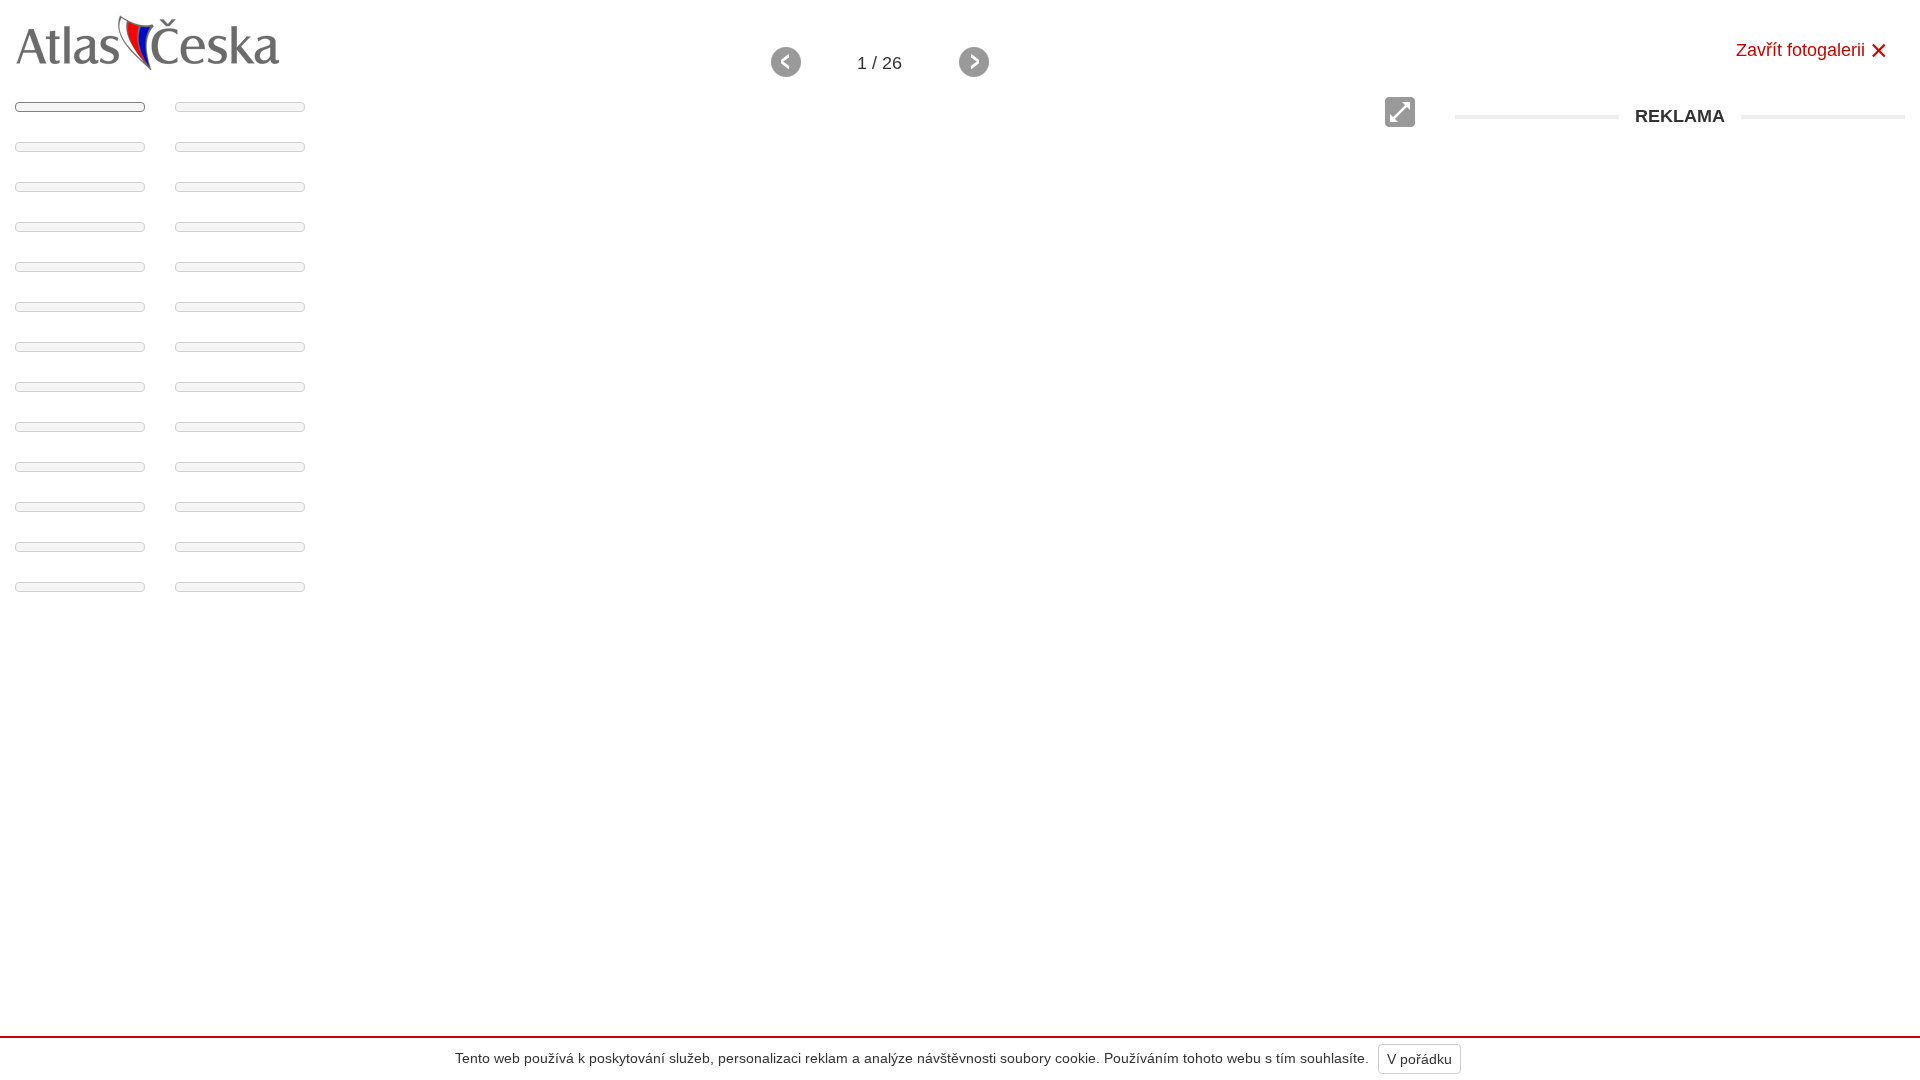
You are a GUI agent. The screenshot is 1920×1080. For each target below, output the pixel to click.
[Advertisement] (1680, 277)
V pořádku (1419, 1059)
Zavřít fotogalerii (1800, 50)
